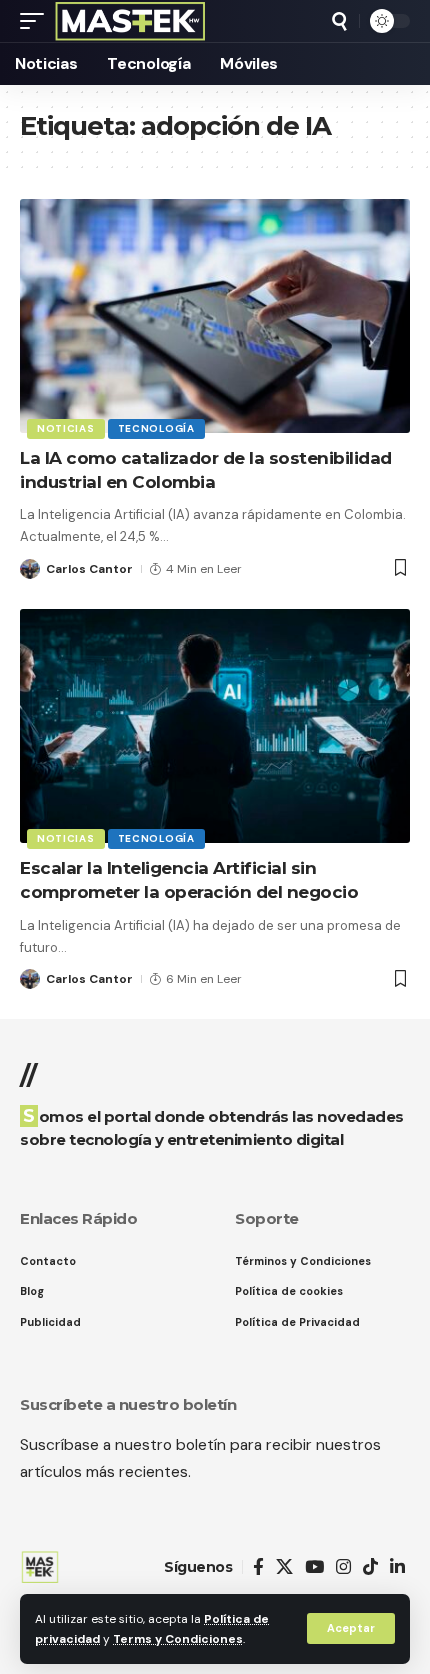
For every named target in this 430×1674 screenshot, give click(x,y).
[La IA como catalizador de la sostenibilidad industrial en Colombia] (215, 316)
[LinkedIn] (397, 1567)
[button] (351, 1628)
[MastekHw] (130, 21)
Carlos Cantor (89, 569)
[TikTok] (370, 1567)
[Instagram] (343, 1567)
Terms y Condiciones (178, 1639)
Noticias (66, 428)
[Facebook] (258, 1567)
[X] (284, 1567)
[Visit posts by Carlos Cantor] (30, 569)
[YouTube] (314, 1567)
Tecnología (156, 428)
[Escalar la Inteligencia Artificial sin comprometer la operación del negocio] (215, 726)
